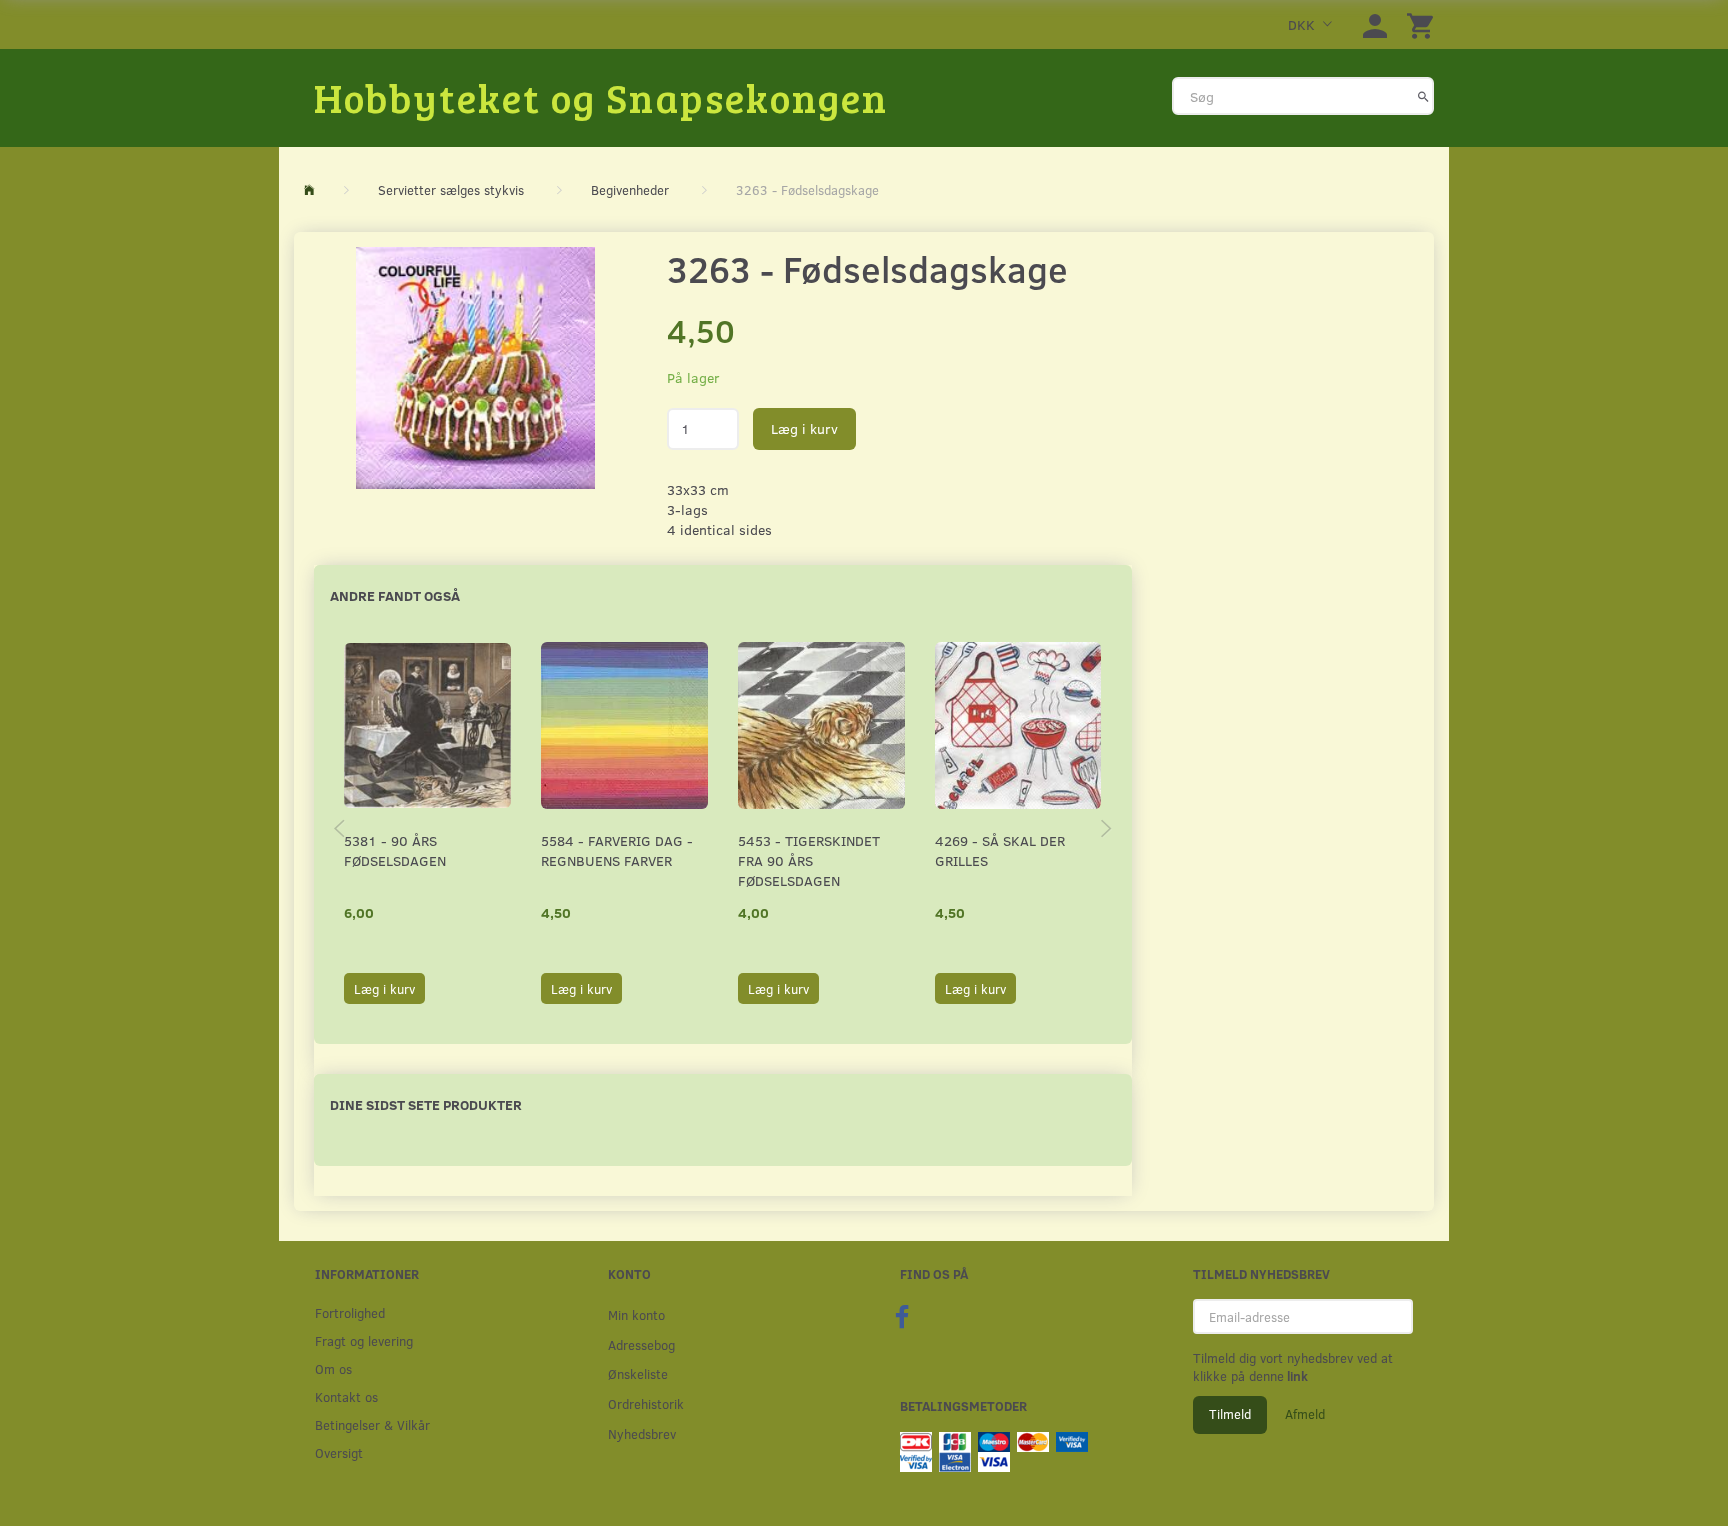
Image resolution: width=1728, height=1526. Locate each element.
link (1296, 1376)
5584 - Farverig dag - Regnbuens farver (617, 850)
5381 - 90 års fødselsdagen (395, 850)
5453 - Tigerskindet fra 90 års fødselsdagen (809, 860)
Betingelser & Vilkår (372, 1424)
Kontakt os (346, 1396)
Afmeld (1305, 1414)
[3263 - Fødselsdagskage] (475, 368)
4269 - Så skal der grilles (1000, 850)
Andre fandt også (395, 595)
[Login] (1375, 24)
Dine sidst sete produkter (426, 1104)
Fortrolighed (350, 1312)
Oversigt (339, 1452)
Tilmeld (1230, 1414)
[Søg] (1423, 96)
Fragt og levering (364, 1340)
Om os (333, 1368)
